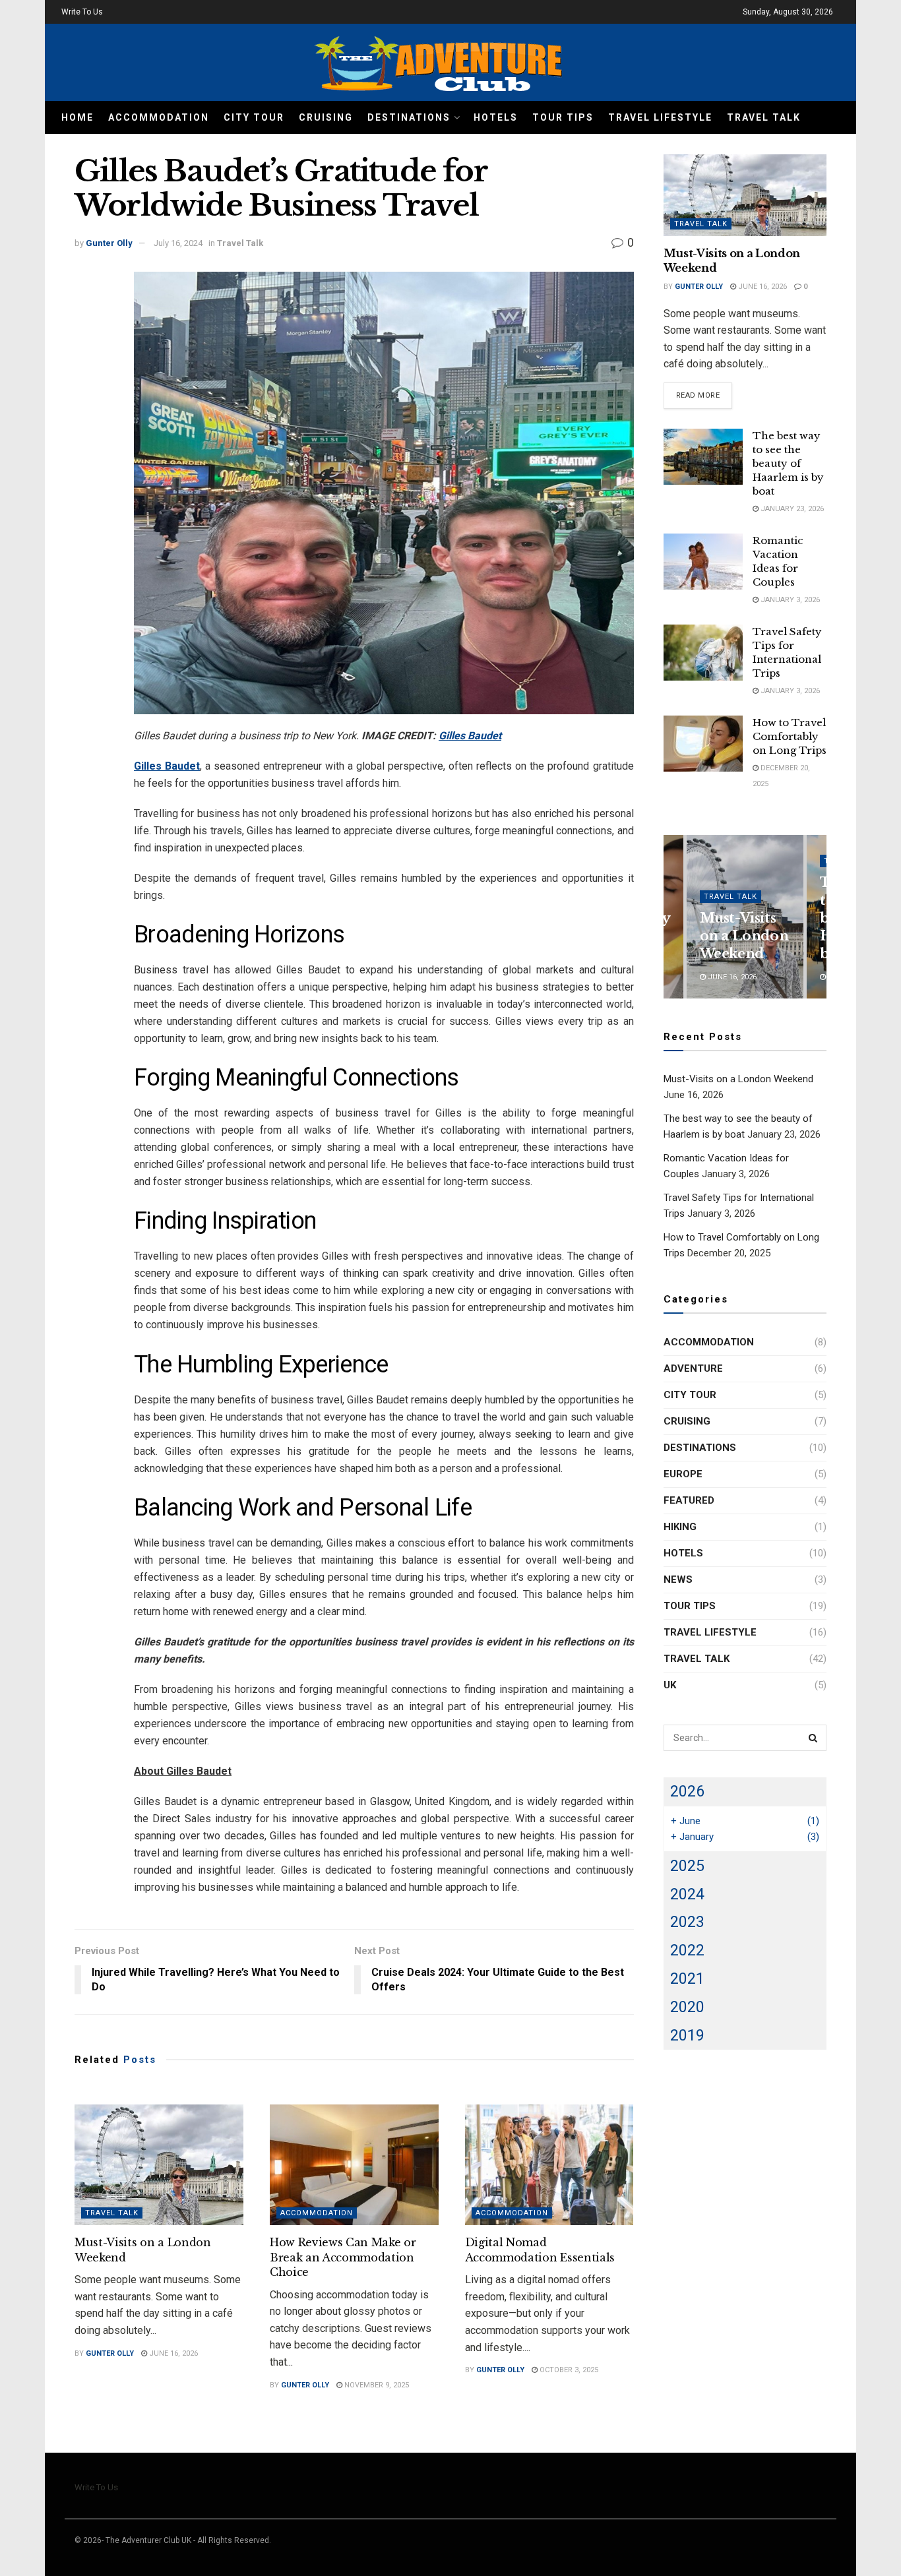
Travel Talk (764, 117)
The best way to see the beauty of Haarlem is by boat (788, 463)
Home (78, 117)
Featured (689, 1500)
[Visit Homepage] (438, 62)
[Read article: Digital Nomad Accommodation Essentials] (549, 2165)
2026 (687, 1791)
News (678, 1579)
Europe (683, 1474)
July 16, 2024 (178, 243)
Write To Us (82, 12)
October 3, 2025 (568, 2370)
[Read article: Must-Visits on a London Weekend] (159, 2165)
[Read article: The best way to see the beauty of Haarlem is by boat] (703, 457)
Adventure (693, 1368)
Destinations (409, 117)
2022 (687, 1950)
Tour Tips (563, 117)
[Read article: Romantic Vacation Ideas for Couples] (703, 562)
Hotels (496, 117)
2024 (687, 1894)
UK (670, 1685)
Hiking (680, 1527)
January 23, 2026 (791, 509)
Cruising (326, 117)
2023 (687, 1922)
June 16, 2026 (172, 2353)
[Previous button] (673, 917)
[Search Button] (813, 1738)
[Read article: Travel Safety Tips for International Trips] (703, 653)
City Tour (254, 117)
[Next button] (817, 917)
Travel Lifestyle (660, 117)
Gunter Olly (109, 243)
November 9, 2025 (376, 2385)
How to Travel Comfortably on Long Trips (790, 736)
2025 (687, 1866)
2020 (687, 2007)
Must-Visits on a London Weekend (744, 936)
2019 (687, 2035)
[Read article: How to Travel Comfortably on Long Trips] (703, 744)
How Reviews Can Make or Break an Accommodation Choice (343, 2257)
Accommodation (159, 117)
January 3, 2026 (789, 600)
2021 (687, 1978)
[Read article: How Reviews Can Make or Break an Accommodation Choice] (354, 2165)
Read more (704, 395)
